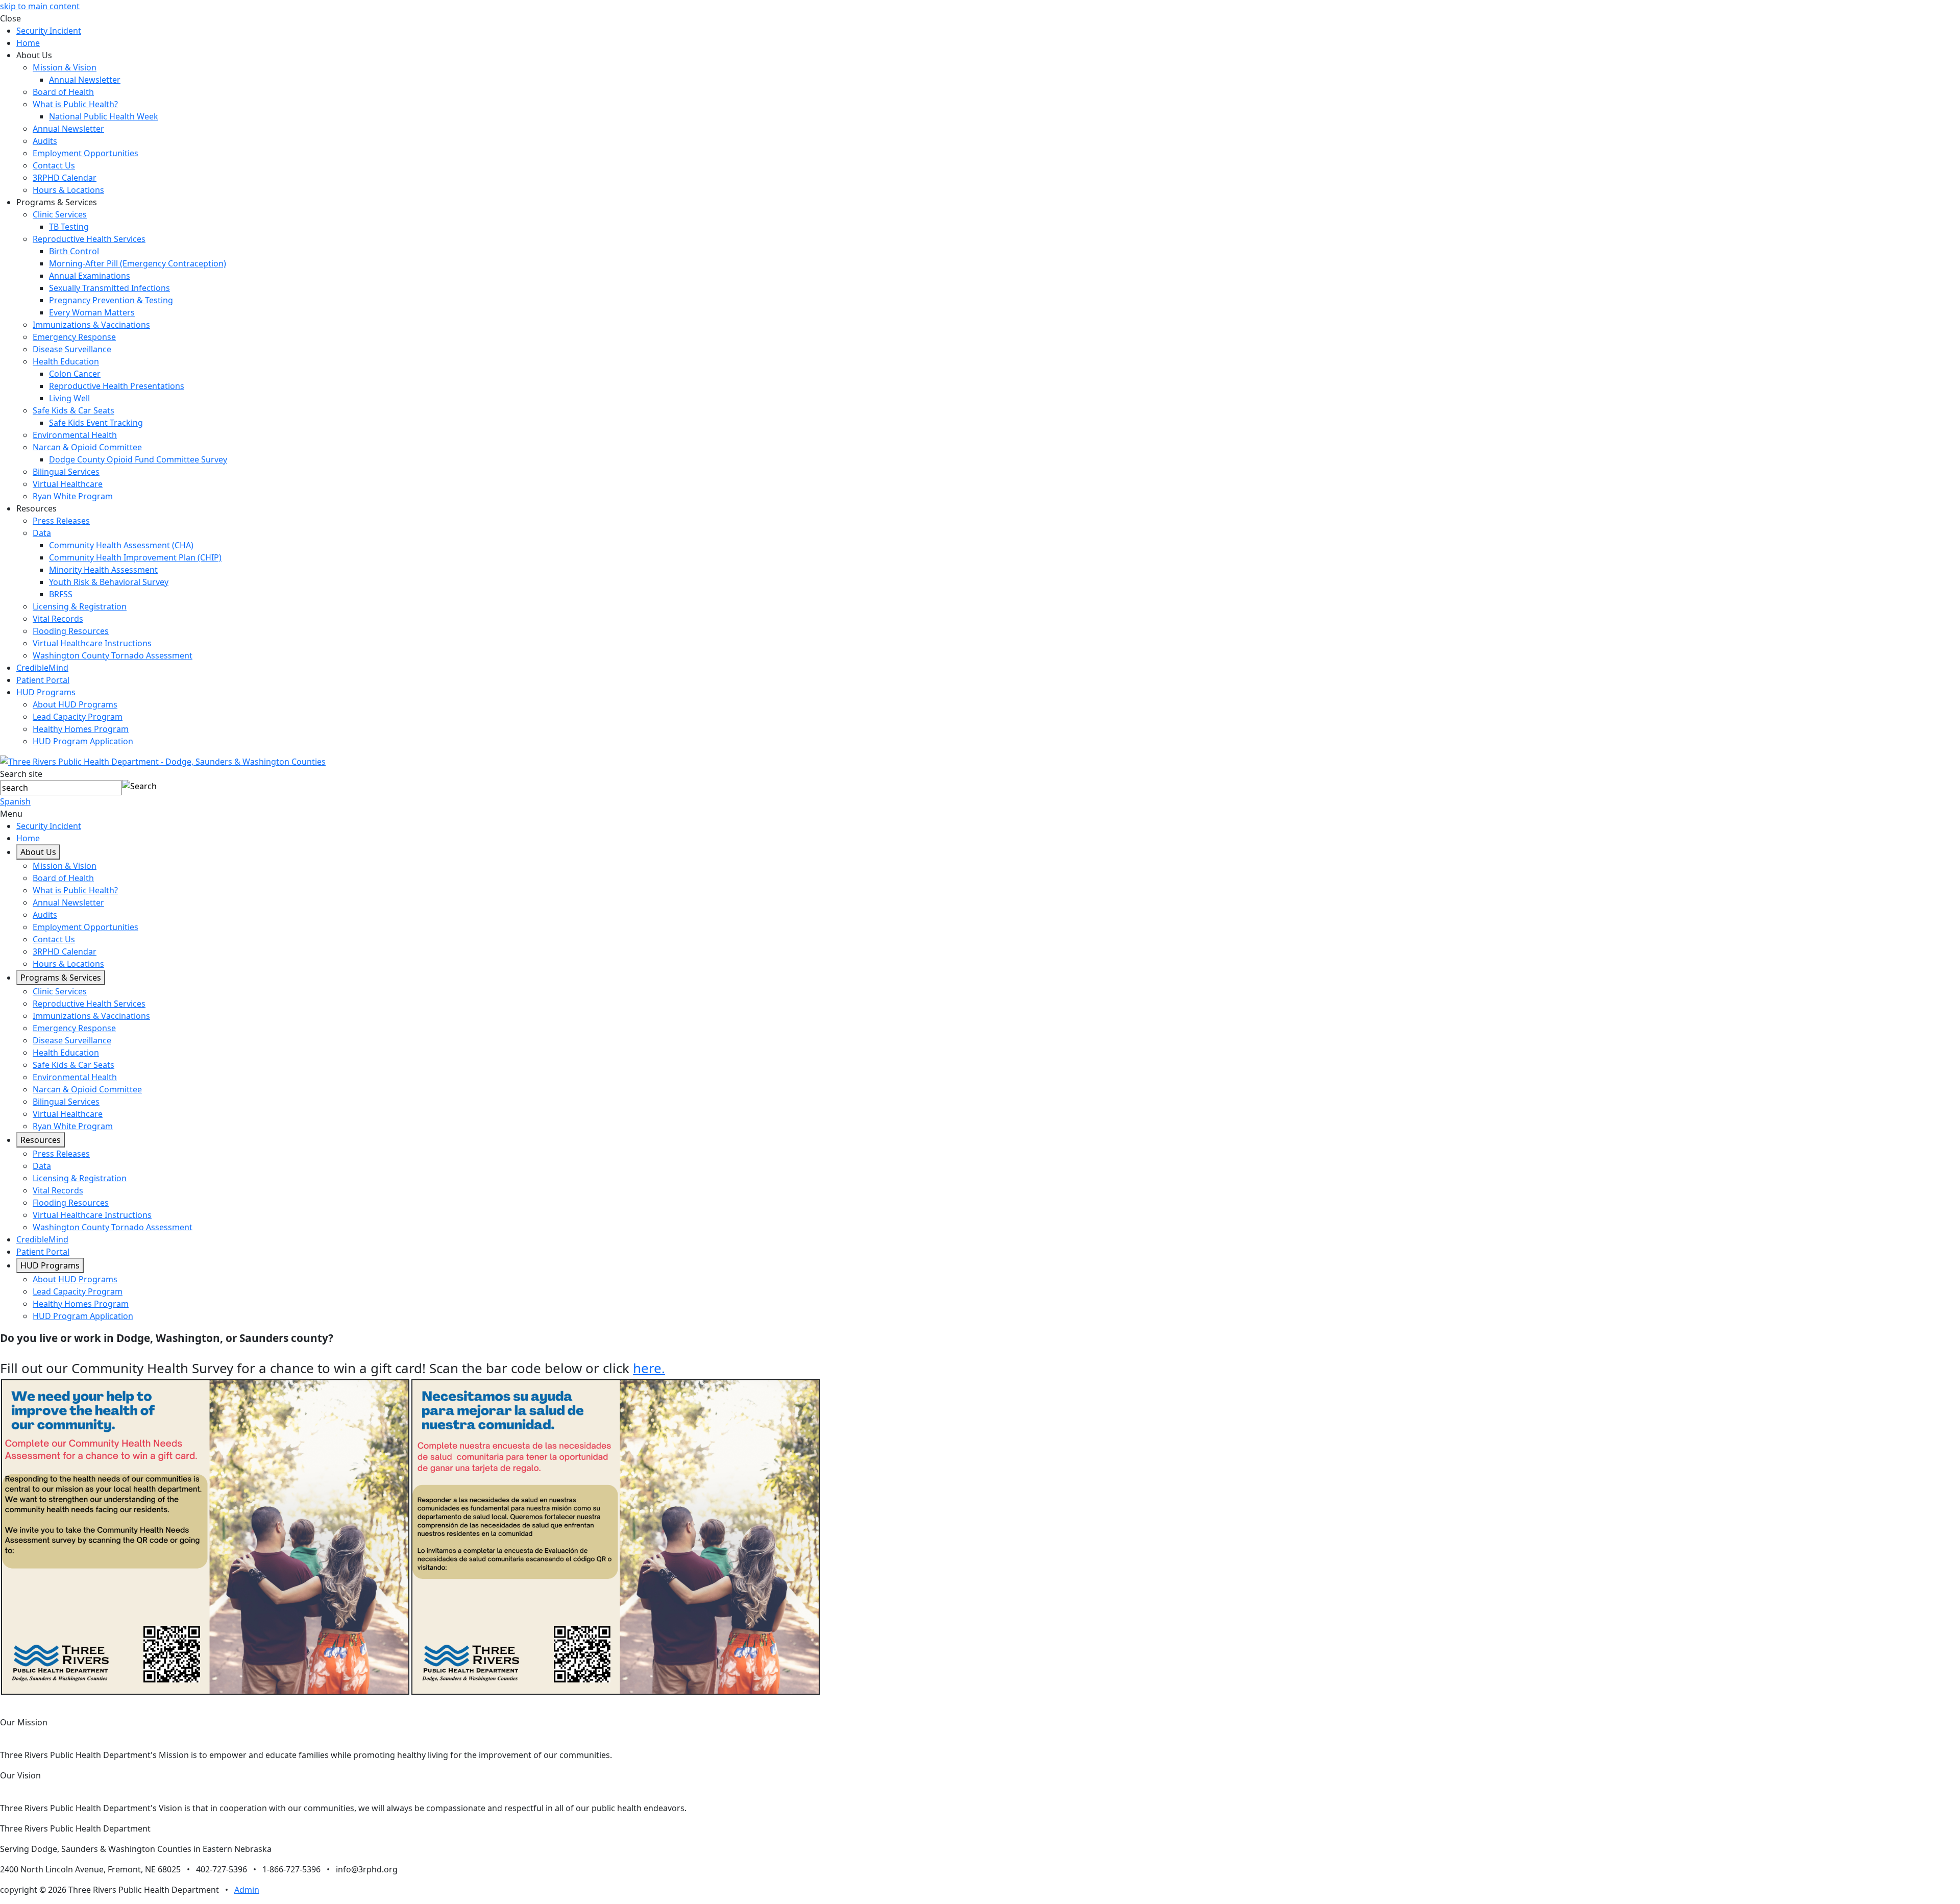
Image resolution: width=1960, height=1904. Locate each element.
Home (28, 43)
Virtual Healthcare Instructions (92, 643)
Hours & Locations (68, 190)
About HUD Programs (75, 704)
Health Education (66, 361)
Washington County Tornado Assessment (113, 655)
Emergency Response (74, 337)
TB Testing (69, 227)
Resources (41, 1140)
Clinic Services (60, 214)
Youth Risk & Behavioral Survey (109, 582)
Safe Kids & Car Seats (73, 410)
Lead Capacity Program (78, 717)
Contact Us (54, 165)
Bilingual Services (66, 472)
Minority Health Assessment (103, 570)
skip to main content (40, 6)
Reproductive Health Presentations (117, 386)
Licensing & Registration (80, 606)
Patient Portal (43, 680)
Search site (21, 774)
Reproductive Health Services (89, 239)
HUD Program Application (83, 741)
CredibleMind (42, 668)
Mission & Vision (65, 67)
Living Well (69, 398)
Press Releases (61, 521)
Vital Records (58, 619)
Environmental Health (75, 435)
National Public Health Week (104, 116)
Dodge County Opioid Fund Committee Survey (138, 459)
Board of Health (63, 92)
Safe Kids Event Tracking (96, 423)
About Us (38, 852)
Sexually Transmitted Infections (109, 288)
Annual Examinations (90, 276)
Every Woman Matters (92, 312)
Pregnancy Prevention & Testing (111, 300)
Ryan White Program (73, 496)
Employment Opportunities (85, 153)
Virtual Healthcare (68, 484)
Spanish (15, 801)
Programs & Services (61, 978)
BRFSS (61, 594)
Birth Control (74, 251)
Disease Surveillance (72, 349)
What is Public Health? (75, 104)
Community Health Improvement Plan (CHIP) (135, 557)
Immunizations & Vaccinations (91, 325)
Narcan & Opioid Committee (87, 447)
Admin (247, 1890)
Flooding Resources (71, 631)
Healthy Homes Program (81, 729)
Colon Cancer (75, 374)
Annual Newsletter (85, 80)
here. (649, 1368)
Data (42, 533)
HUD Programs (46, 692)
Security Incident (49, 31)
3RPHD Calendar (65, 178)
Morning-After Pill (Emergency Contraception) (138, 263)
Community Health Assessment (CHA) (121, 545)
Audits (45, 141)
